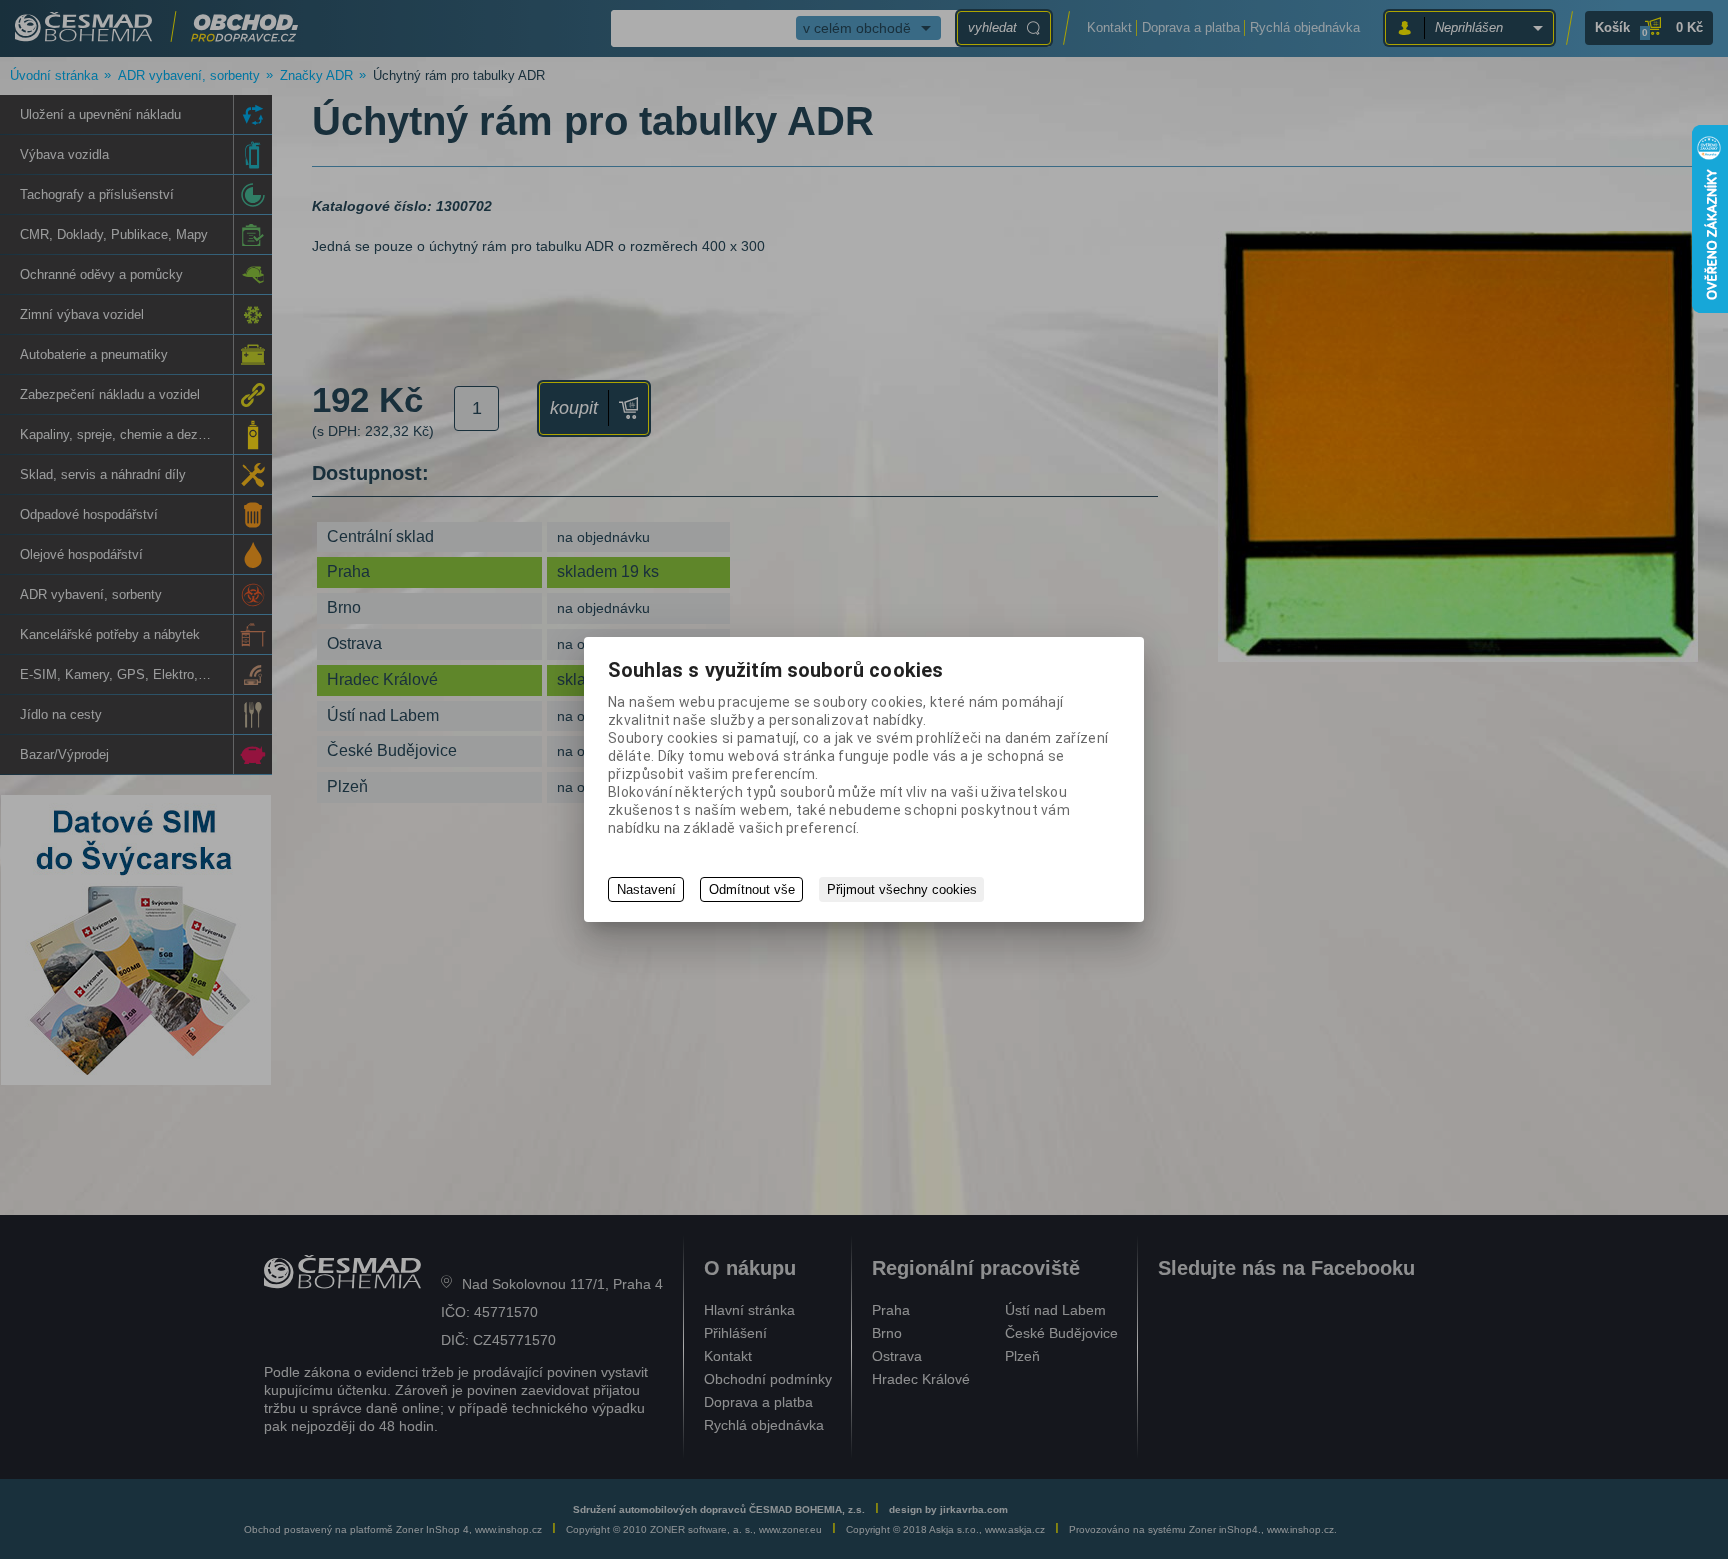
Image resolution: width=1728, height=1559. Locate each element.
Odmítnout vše (752, 889)
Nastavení (646, 889)
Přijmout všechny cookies (902, 889)
